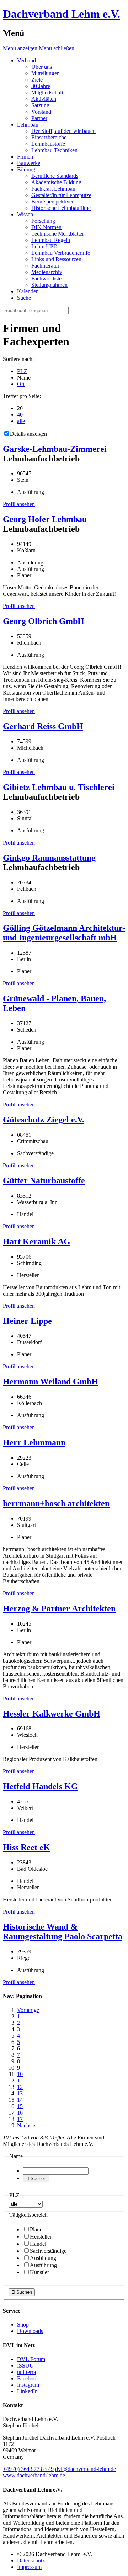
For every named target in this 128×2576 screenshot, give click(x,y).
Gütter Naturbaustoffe (44, 1181)
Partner (39, 118)
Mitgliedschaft (47, 92)
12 (20, 2087)
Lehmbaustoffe (48, 144)
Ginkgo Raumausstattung (49, 858)
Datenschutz (31, 2560)
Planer (37, 2229)
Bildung (26, 169)
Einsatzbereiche (49, 137)
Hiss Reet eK (26, 1847)
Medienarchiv (47, 272)
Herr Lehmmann (34, 1442)
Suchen (36, 2178)
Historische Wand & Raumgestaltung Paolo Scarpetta (63, 1932)
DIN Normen (46, 227)
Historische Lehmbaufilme (61, 208)
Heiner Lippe (27, 1321)
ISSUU (25, 2366)
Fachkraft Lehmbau (53, 189)
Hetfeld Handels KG (40, 1786)
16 (20, 2113)
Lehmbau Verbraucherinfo (61, 253)
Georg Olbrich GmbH (44, 621)
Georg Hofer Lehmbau (45, 519)
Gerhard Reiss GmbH (43, 726)
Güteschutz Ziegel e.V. (44, 1120)
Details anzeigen (28, 434)
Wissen (25, 214)
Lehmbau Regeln (51, 240)
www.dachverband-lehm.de (34, 2475)
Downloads (30, 2331)
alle (21, 421)
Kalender (27, 291)
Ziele (37, 80)
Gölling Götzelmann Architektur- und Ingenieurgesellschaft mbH (64, 933)
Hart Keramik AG (37, 1241)
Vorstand (41, 112)
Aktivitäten (44, 99)
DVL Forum (31, 2359)
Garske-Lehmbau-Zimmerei (55, 449)
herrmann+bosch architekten (56, 1503)
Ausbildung (43, 2258)
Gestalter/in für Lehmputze (61, 195)
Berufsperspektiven (53, 202)
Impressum (29, 2567)
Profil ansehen (19, 504)
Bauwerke (29, 163)
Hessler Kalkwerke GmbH (52, 1714)
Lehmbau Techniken (54, 150)
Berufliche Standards (55, 176)
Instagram (28, 2385)
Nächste (26, 2125)
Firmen (25, 157)
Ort (21, 384)
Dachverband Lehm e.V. (62, 14)
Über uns (42, 67)
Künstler (39, 2272)
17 (20, 2119)
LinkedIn (27, 2391)
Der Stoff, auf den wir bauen (63, 131)
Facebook (28, 2378)
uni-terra (26, 2372)
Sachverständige (48, 2251)
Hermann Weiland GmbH (50, 1382)
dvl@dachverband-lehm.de (86, 2469)
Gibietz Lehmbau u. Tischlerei (59, 787)
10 (20, 2074)
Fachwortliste (46, 278)
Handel (38, 2244)
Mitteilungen (46, 73)
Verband (26, 60)
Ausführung (43, 2265)
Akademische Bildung (56, 182)
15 (20, 2106)
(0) (28, 2469)
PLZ (22, 371)
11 (20, 2081)
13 (20, 2093)
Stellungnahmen (49, 285)
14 (20, 2100)
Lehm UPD (44, 246)
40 (20, 415)
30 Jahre (41, 86)
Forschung (43, 221)
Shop (23, 2325)
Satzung (40, 105)
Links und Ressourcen (56, 259)
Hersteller (41, 2237)
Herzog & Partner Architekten (59, 1609)
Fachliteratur (45, 266)
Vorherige (28, 2010)
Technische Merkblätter (58, 234)
